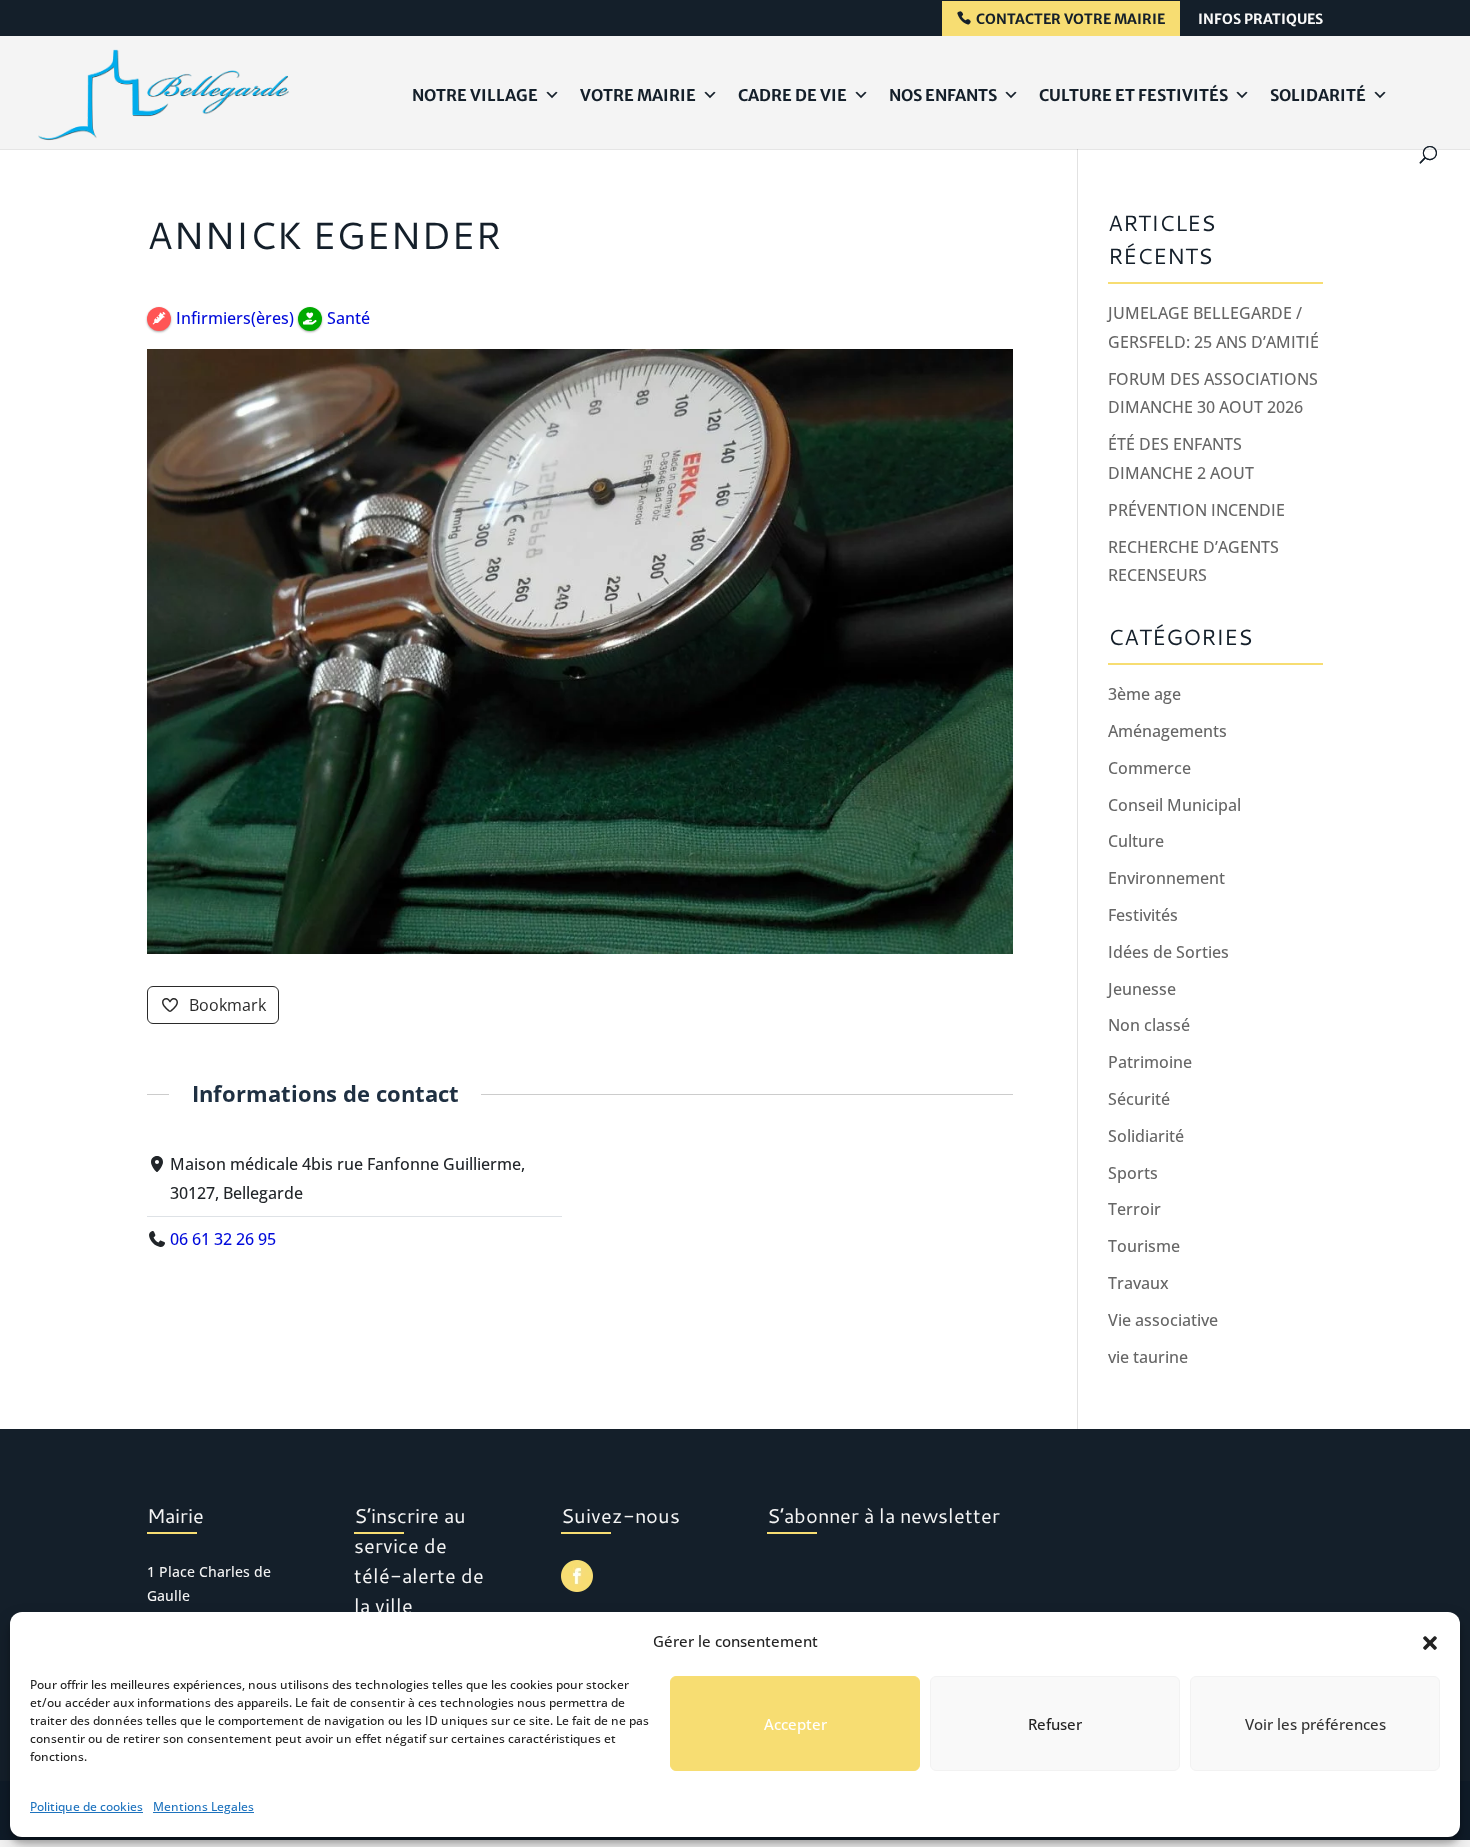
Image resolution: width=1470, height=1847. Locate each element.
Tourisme (1144, 1246)
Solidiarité (1146, 1136)
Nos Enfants (943, 95)
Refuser (1055, 1724)
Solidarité (1318, 95)
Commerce (1149, 768)
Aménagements (1167, 731)
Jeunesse (1142, 989)
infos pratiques (1260, 20)
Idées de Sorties (1168, 952)
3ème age (1144, 694)
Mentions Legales (203, 1806)
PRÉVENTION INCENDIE (1196, 510)
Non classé (1149, 1025)
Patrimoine (1150, 1062)
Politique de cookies (86, 1806)
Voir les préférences (1315, 1724)
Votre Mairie (638, 95)
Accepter (795, 1724)
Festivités (1143, 915)
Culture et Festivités (1133, 95)
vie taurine (1148, 1357)
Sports (1133, 1173)
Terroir (1134, 1209)
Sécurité (1139, 1099)
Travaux (1138, 1283)
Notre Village (475, 95)
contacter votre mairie (1070, 19)
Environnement (1166, 878)
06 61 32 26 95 (223, 1239)
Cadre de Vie (792, 95)
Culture (1136, 841)
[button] (1430, 1642)
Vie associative (1163, 1320)
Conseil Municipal (1174, 805)
